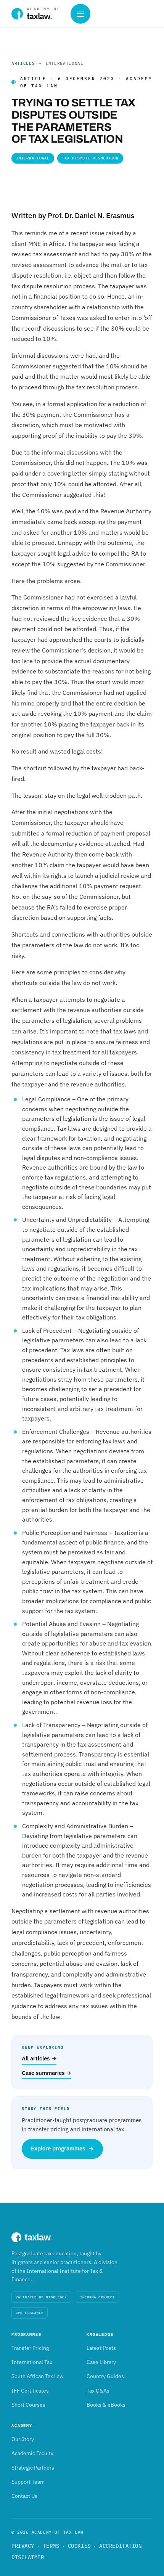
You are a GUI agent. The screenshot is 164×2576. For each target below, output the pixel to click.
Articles (23, 63)
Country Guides (105, 2376)
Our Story (23, 2439)
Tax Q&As (98, 2391)
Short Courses (28, 2405)
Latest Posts (101, 2348)
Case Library (101, 2362)
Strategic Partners (33, 2468)
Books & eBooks (106, 2405)
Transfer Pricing (30, 2348)
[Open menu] (80, 14)
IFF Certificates (30, 2391)
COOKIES (79, 2546)
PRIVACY (23, 2546)
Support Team (28, 2482)
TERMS (51, 2546)
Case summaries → (47, 2073)
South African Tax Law (38, 2376)
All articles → (39, 2058)
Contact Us (24, 2496)
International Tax (32, 2362)
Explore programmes (62, 2148)
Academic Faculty (32, 2453)
